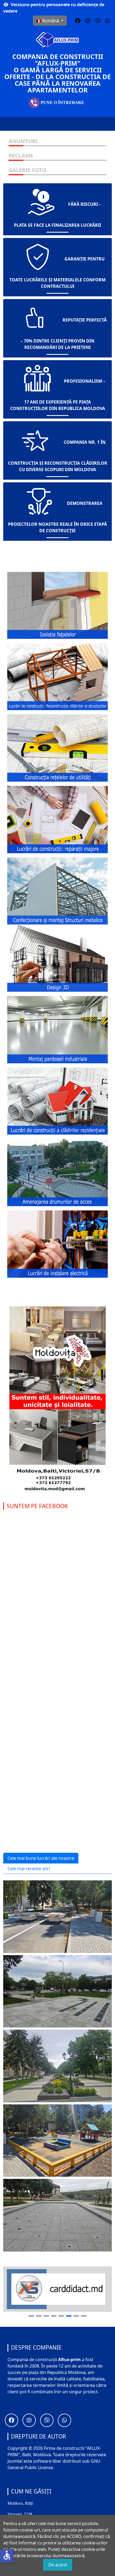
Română (51, 21)
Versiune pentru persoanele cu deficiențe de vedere (54, 8)
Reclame (21, 156)
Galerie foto (27, 170)
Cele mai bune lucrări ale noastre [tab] (41, 1858)
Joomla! (15, 2461)
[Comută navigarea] (105, 124)
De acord (58, 2565)
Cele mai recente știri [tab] (29, 1869)
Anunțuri (23, 141)
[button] (78, 21)
